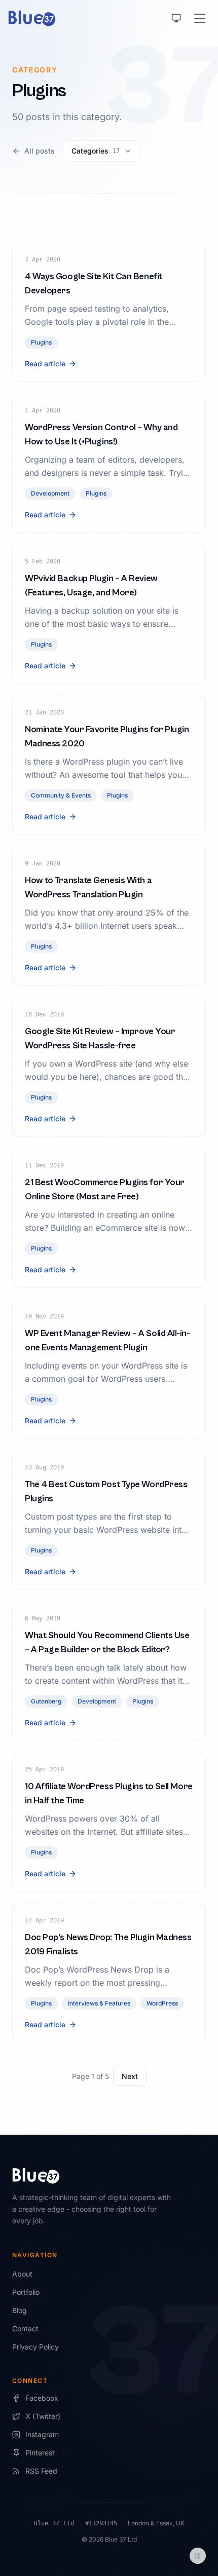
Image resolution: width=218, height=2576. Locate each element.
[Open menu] (200, 18)
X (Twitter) (43, 2416)
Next (130, 2076)
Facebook (42, 2398)
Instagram (42, 2434)
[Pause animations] (198, 2556)
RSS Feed (41, 2471)
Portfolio (26, 2292)
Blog (20, 2310)
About (22, 2274)
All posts (40, 151)
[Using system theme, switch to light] (176, 18)
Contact (25, 2328)
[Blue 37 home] (32, 18)
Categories (96, 151)
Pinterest (40, 2453)
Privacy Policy (35, 2347)
